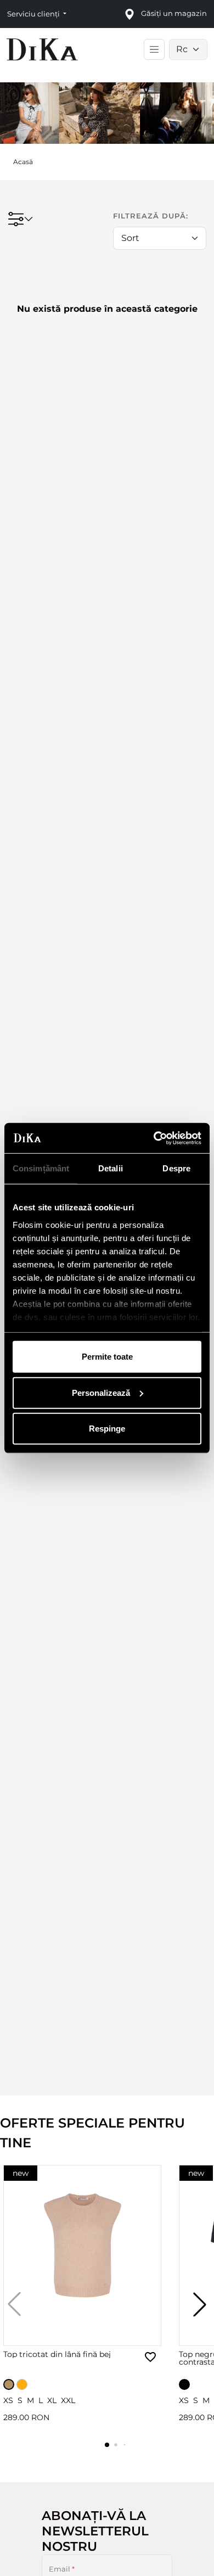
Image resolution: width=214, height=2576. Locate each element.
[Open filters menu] (20, 219)
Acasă (23, 162)
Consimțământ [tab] (41, 1168)
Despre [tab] (176, 1168)
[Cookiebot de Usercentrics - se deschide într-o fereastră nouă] (154, 1138)
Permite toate (107, 1357)
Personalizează (101, 1392)
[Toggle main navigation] (154, 49)
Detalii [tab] (111, 1168)
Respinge (107, 1429)
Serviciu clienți (34, 14)
